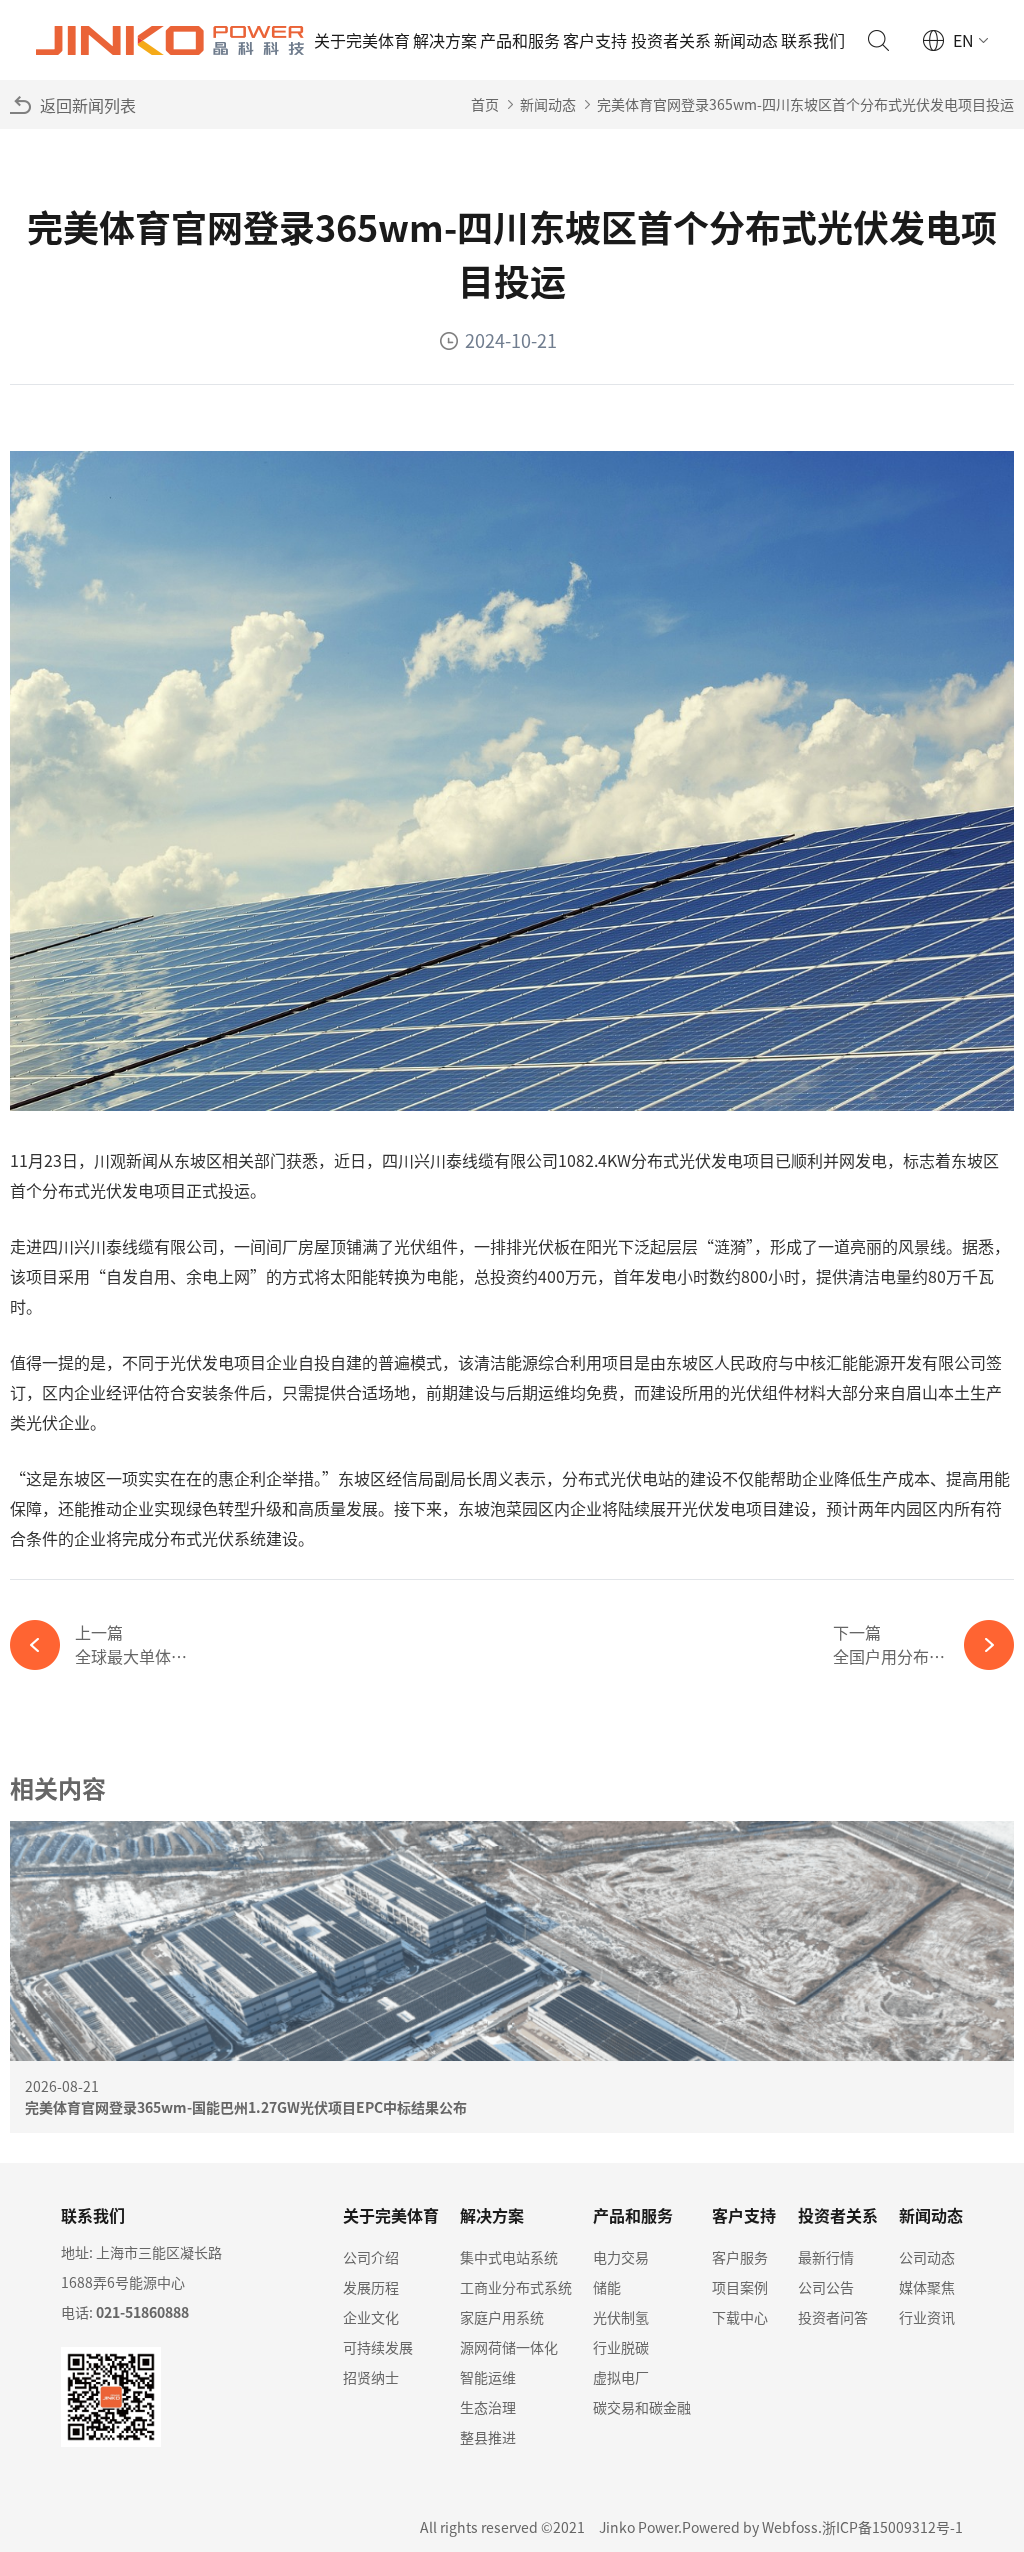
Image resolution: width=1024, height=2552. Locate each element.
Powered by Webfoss (750, 2527)
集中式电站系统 (509, 2257)
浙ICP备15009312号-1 (892, 2527)
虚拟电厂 (621, 2377)
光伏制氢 (621, 2317)
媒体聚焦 (927, 2287)
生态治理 (488, 2407)
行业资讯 (927, 2317)
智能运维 (488, 2377)
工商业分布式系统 (516, 2287)
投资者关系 (671, 40)
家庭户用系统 (502, 2317)
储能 (607, 2287)
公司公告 (826, 2287)
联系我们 (813, 40)
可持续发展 (378, 2347)
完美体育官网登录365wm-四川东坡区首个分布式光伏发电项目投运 (805, 104)
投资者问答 (833, 2317)
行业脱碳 (621, 2347)
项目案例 (740, 2287)
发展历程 (371, 2287)
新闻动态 (746, 40)
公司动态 (927, 2257)
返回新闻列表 (88, 105)
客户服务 (740, 2257)
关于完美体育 (362, 40)
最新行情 (826, 2257)
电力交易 (621, 2257)
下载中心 (740, 2317)
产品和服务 (520, 40)
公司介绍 (371, 2257)
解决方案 (445, 40)
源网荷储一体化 (509, 2347)
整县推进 (488, 2437)
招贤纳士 (371, 2377)
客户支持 (595, 40)
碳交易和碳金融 (642, 2407)
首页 (485, 104)
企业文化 (371, 2317)
